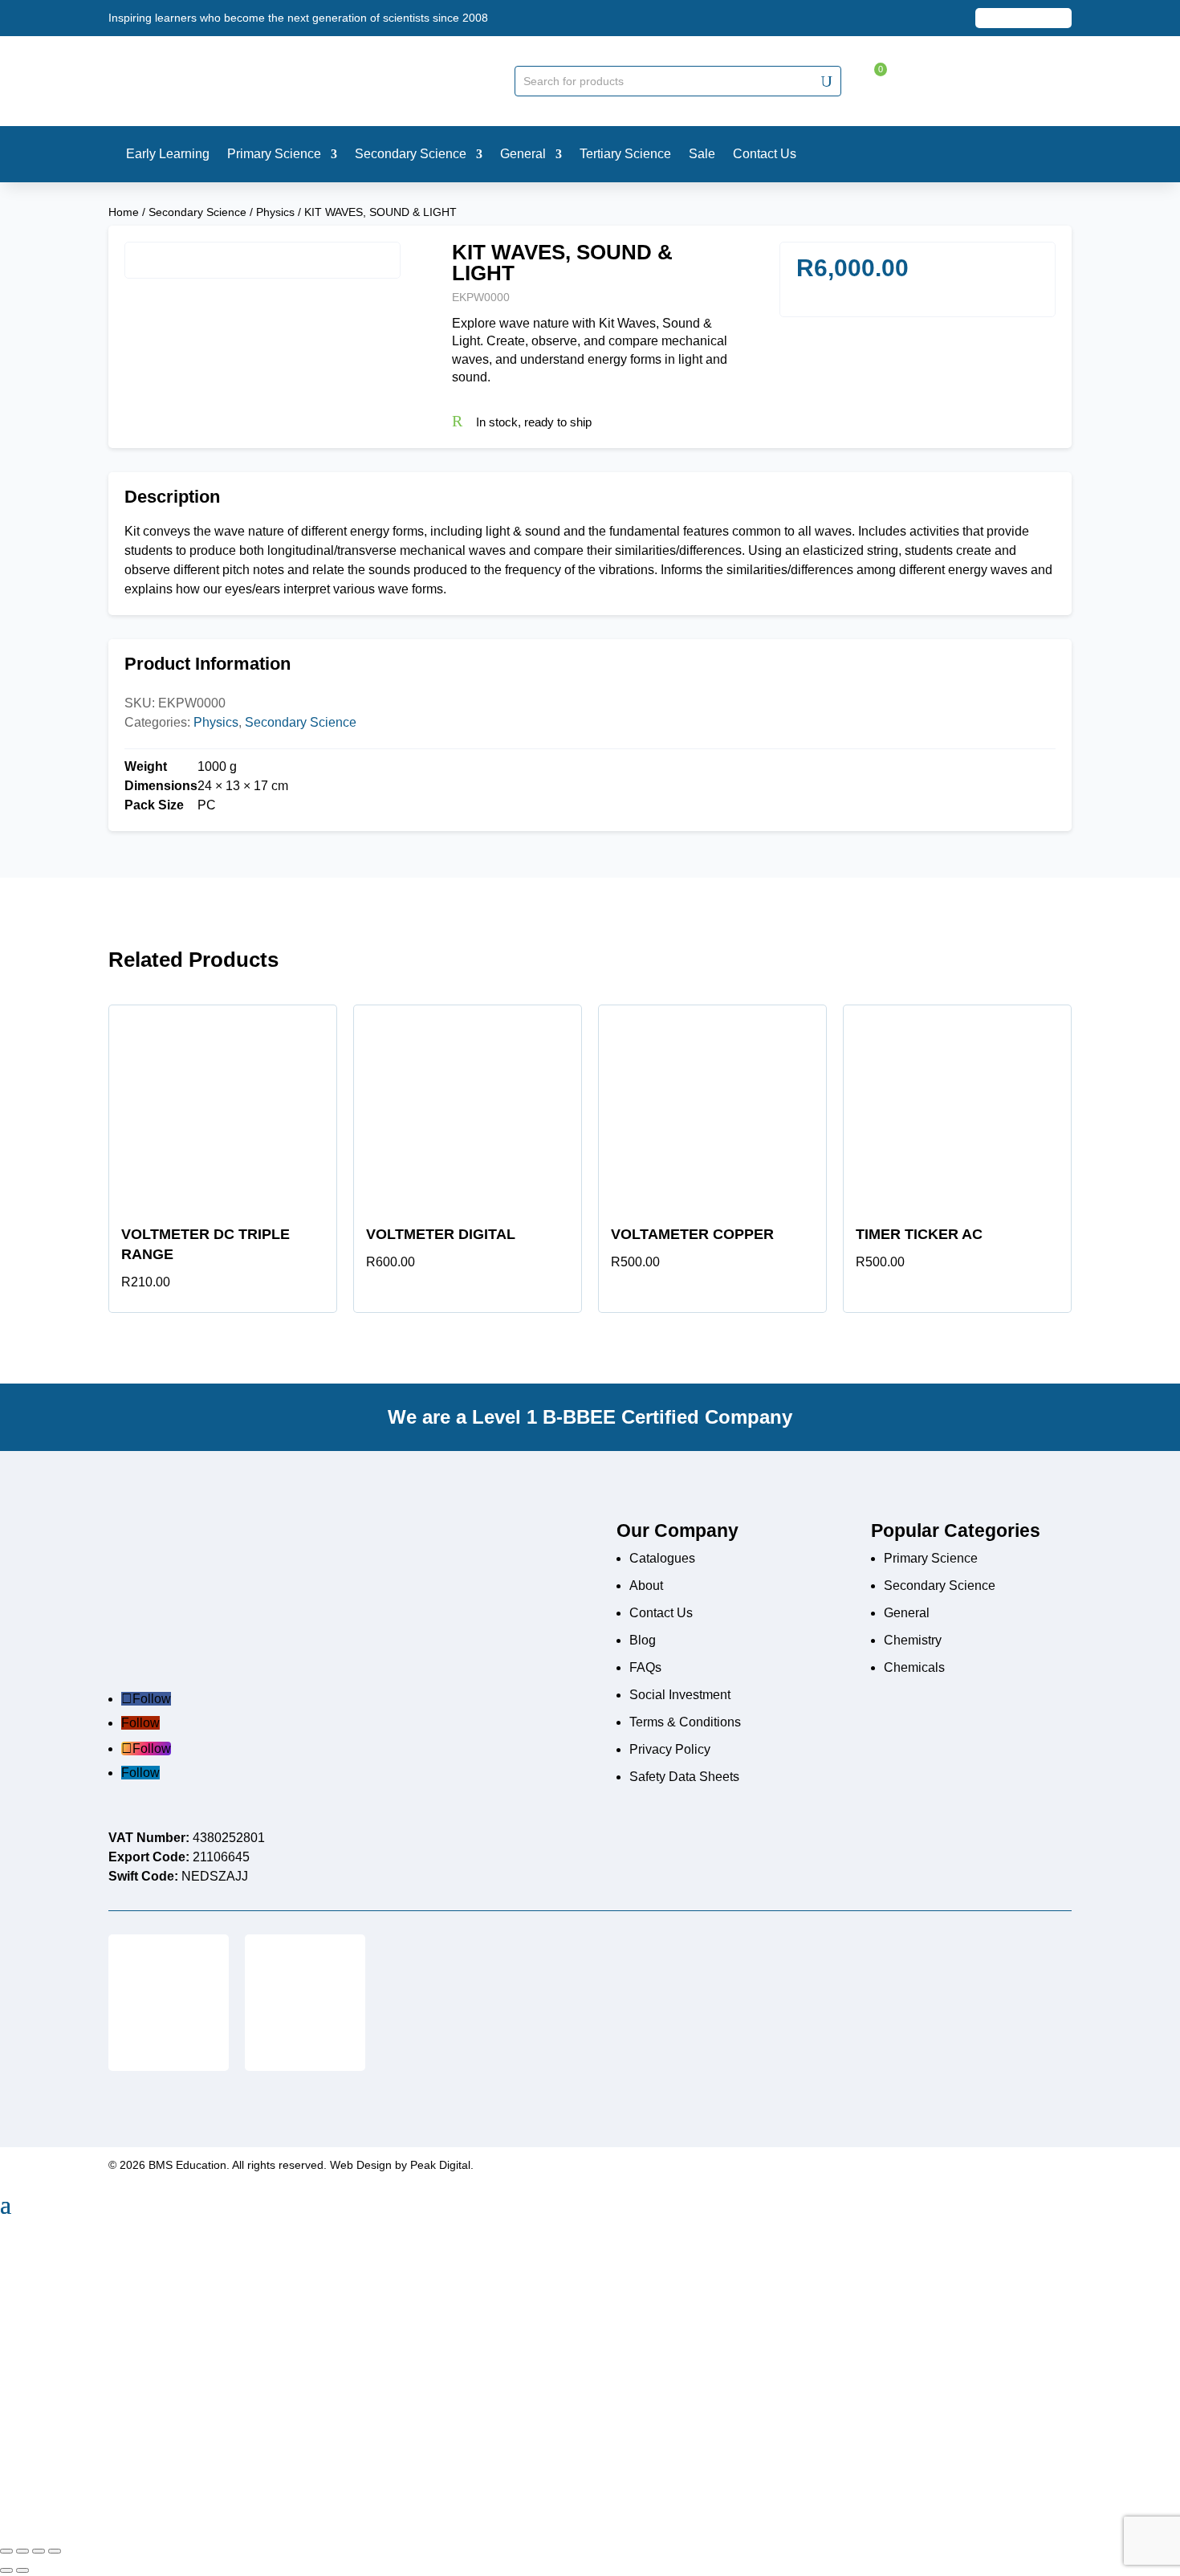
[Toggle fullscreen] (22, 2551)
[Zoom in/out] (6, 2551)
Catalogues (662, 1558)
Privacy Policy (670, 1749)
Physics (275, 212)
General (907, 1613)
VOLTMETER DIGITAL (441, 1234)
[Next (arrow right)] (22, 2570)
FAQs (645, 1667)
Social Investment (680, 1695)
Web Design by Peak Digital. (402, 2165)
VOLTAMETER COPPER (692, 1234)
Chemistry (913, 1640)
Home (124, 212)
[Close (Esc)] (55, 2551)
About (646, 1586)
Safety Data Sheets (684, 1777)
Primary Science (931, 1558)
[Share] (39, 2551)
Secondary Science (197, 212)
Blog (643, 1640)
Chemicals (914, 1667)
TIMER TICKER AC (919, 1234)
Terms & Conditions (685, 1722)
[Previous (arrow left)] (6, 2570)
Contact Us (661, 1613)
